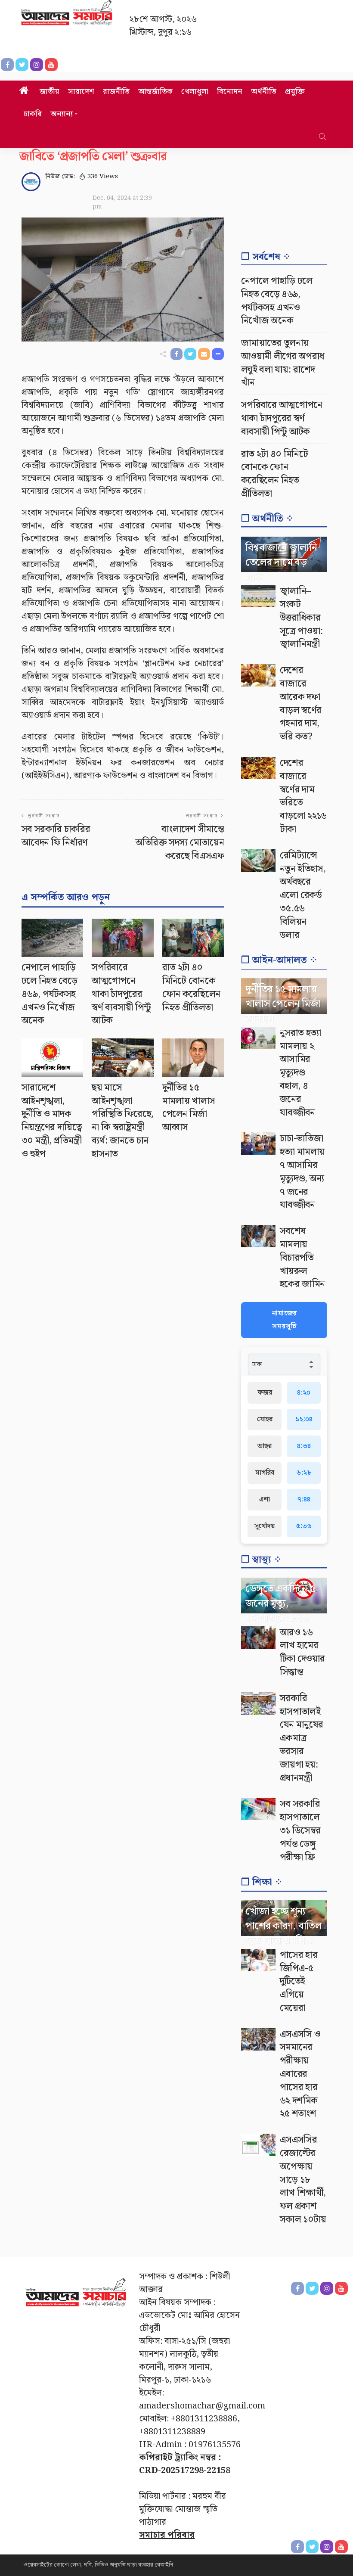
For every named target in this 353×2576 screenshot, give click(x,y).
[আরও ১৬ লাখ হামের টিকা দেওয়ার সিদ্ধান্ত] (258, 1638)
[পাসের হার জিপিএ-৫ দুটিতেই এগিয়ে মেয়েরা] (258, 1960)
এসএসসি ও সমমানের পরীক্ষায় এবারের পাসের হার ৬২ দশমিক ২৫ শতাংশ (300, 2074)
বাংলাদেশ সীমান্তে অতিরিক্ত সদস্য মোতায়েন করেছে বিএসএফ (180, 843)
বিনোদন (230, 92)
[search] (322, 137)
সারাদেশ (81, 92)
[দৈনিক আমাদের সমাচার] (76, 2296)
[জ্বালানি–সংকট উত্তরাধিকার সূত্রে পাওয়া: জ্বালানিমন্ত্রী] (258, 596)
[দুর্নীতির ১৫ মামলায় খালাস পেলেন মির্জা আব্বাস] (193, 1058)
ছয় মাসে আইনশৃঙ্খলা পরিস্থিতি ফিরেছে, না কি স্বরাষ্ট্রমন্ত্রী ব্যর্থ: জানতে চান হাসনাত (122, 1121)
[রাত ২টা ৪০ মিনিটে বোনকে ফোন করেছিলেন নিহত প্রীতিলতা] (193, 938)
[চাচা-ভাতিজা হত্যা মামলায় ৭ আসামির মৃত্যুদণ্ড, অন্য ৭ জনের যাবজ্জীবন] (258, 1144)
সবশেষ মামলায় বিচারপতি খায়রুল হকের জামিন (302, 1258)
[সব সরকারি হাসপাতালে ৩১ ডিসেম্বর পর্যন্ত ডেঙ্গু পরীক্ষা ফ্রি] (258, 1809)
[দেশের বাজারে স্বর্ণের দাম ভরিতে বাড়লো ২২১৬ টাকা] (258, 768)
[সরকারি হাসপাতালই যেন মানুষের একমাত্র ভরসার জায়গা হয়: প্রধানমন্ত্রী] (258, 1703)
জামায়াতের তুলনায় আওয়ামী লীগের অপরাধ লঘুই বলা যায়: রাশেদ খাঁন (283, 363)
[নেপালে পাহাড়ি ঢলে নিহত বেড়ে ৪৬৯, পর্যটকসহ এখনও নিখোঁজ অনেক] (52, 938)
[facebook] (297, 2547)
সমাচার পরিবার (167, 2535)
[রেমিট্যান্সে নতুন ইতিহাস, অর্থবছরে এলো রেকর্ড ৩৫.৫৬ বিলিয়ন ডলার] (258, 861)
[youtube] (341, 2547)
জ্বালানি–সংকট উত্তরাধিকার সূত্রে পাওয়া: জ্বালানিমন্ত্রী (301, 618)
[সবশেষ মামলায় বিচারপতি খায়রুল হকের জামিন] (258, 1236)
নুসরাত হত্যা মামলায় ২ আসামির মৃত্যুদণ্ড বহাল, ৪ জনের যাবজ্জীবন (300, 1073)
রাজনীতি (116, 92)
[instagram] (327, 2547)
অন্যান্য (62, 114)
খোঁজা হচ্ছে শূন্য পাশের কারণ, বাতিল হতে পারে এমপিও (283, 1926)
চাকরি (33, 114)
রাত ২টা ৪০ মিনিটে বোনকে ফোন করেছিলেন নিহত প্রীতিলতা (191, 987)
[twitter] (312, 2547)
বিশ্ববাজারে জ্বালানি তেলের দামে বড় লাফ (281, 562)
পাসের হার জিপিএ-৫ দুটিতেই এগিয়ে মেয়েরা (299, 1982)
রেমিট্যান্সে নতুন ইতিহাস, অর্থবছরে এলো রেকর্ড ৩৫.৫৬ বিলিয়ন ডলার (303, 895)
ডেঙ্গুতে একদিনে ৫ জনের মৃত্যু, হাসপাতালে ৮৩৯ (280, 1603)
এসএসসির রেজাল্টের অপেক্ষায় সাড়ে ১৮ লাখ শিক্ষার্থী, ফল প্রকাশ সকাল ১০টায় (303, 2180)
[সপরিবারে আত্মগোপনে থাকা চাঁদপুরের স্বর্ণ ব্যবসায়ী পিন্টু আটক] (122, 938)
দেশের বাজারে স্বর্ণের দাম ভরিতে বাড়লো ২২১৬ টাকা (303, 796)
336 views (103, 177)
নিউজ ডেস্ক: (60, 177)
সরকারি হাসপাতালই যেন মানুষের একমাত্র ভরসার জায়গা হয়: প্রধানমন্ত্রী (301, 1738)
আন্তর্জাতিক (155, 92)
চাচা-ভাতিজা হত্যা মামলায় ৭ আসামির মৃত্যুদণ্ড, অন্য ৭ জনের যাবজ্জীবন (302, 1172)
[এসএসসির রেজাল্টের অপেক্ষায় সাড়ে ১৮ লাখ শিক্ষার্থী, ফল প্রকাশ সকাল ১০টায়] (258, 2145)
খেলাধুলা (195, 92)
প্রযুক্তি (295, 92)
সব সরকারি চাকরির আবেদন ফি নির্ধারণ (56, 836)
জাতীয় (50, 92)
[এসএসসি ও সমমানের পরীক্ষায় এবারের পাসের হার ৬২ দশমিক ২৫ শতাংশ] (258, 2039)
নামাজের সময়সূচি (284, 1320)
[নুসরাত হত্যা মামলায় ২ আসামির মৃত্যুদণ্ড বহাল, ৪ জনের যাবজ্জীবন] (258, 1038)
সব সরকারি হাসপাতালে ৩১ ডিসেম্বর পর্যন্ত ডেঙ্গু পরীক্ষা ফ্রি (300, 1830)
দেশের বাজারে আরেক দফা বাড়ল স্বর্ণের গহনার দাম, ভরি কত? (300, 704)
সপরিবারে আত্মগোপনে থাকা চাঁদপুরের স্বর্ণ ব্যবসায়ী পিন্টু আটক (121, 994)
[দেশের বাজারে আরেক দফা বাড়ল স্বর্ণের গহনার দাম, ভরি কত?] (258, 675)
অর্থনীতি (264, 92)
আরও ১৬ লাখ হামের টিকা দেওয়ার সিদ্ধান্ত (302, 1652)
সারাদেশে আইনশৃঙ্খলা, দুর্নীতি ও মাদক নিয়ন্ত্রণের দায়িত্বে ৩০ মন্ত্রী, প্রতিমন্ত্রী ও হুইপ (52, 1121)
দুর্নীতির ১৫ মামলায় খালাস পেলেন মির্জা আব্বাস (189, 1108)
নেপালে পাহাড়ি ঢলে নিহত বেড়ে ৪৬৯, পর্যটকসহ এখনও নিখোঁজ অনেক (49, 994)
